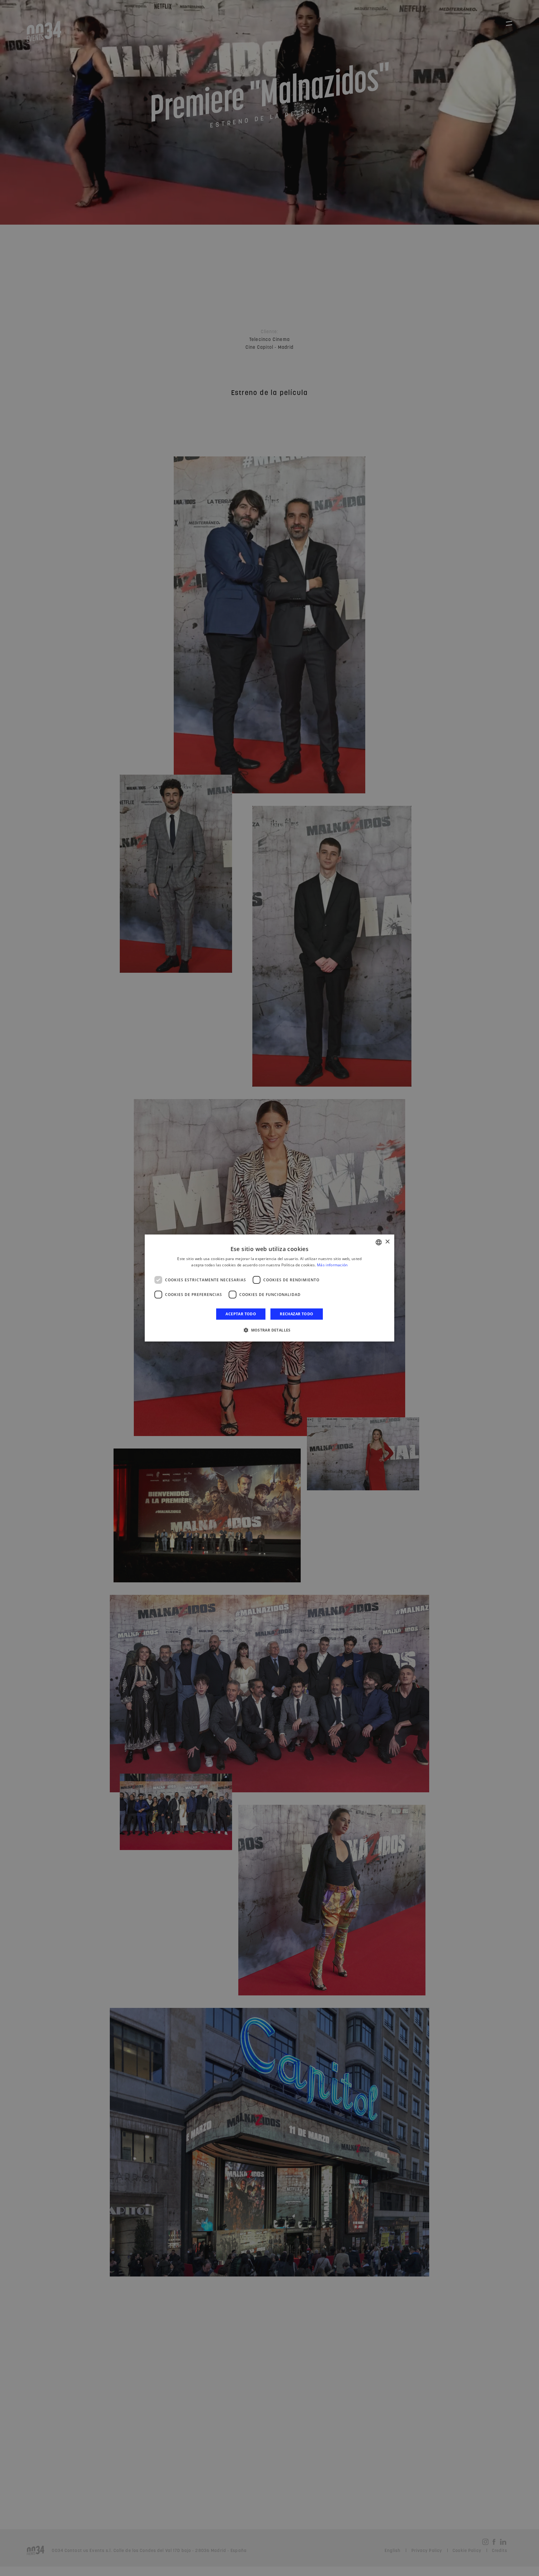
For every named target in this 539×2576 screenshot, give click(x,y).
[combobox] (379, 1242)
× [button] (387, 1242)
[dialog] (269, 1288)
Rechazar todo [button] (296, 1314)
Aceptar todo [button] (241, 1314)
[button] (269, 1330)
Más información (332, 1265)
